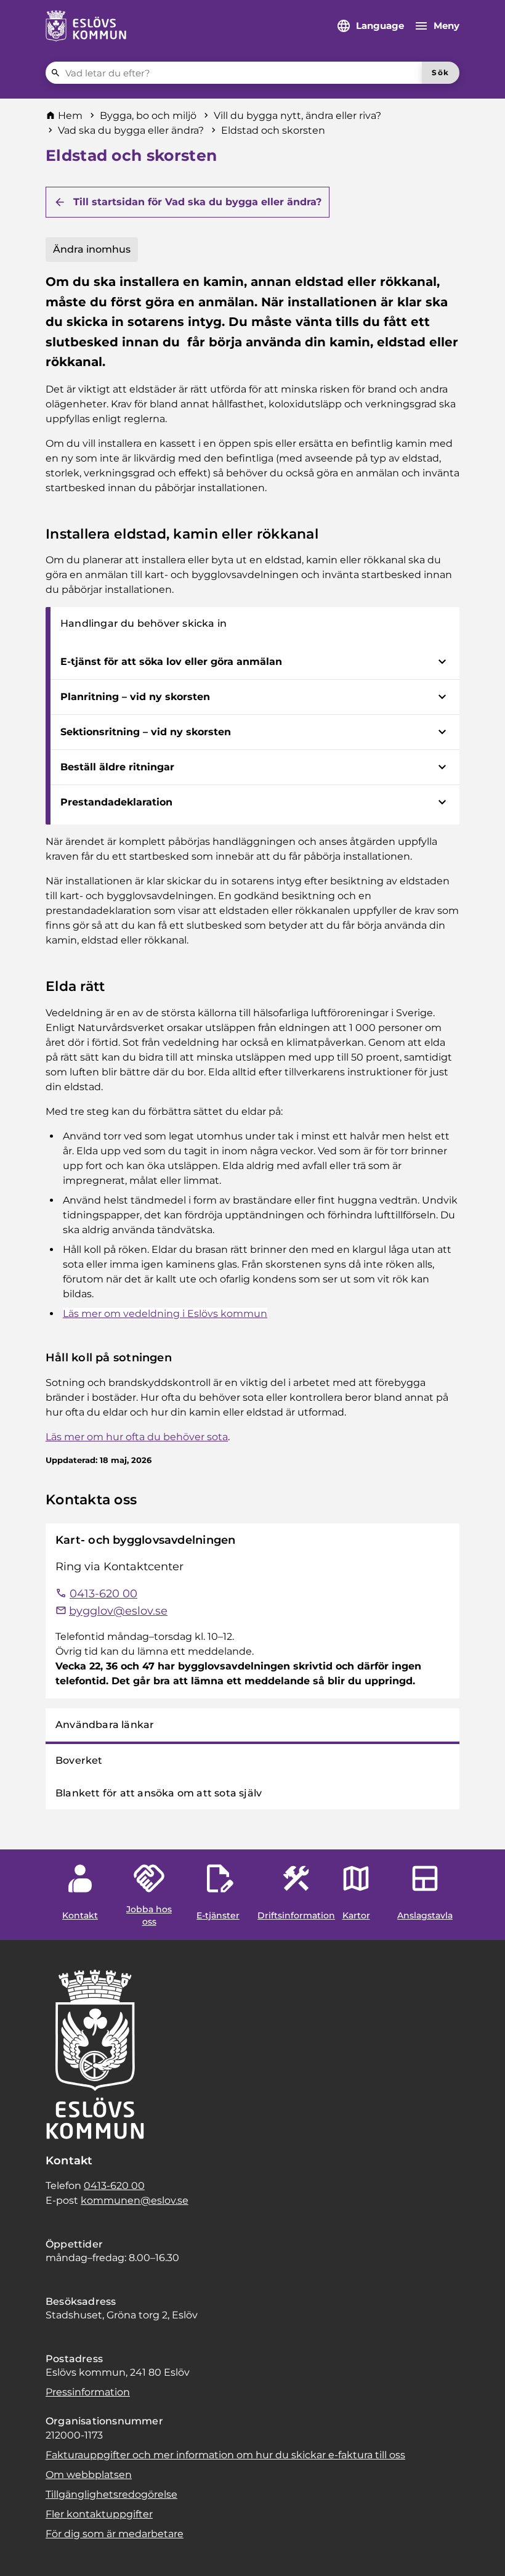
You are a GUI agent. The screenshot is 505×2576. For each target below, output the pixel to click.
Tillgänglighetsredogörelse (111, 2494)
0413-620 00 (114, 2186)
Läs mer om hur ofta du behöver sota (137, 1437)
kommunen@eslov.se (135, 2200)
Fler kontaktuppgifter (99, 2514)
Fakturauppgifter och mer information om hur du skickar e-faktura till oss (225, 2455)
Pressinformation (88, 2392)
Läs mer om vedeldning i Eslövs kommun (165, 1314)
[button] (25, 2551)
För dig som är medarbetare (115, 2534)
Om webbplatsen (89, 2475)
